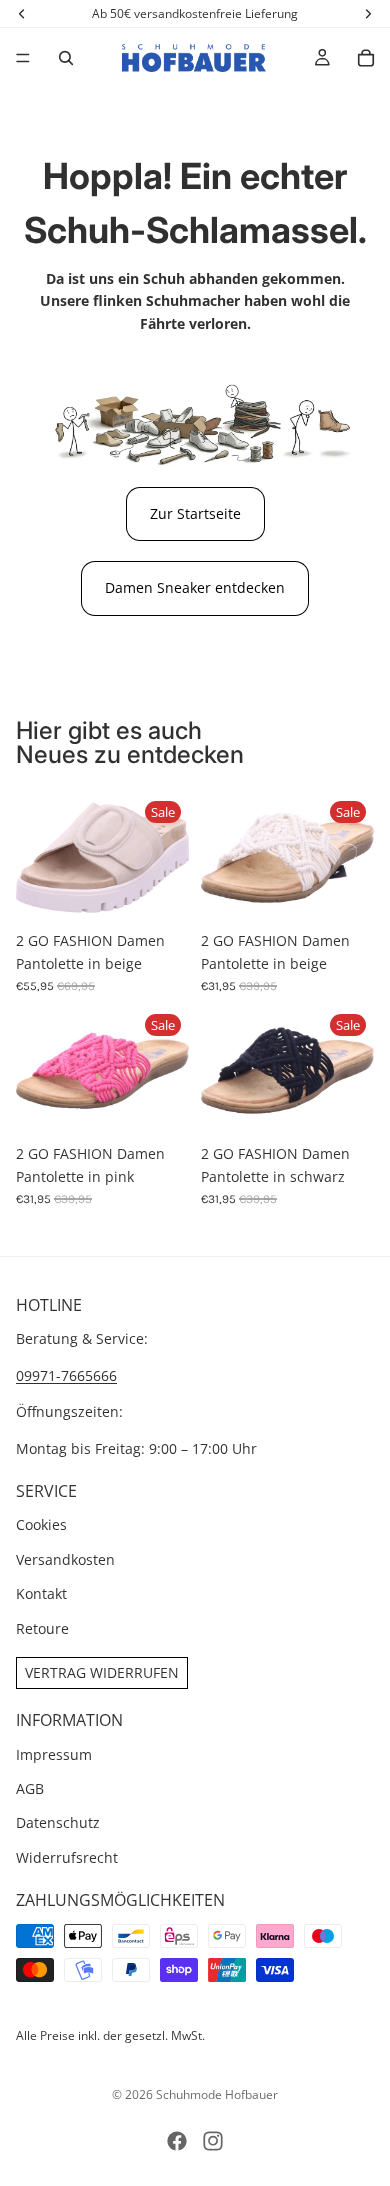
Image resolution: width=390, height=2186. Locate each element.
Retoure (42, 1628)
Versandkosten (65, 1559)
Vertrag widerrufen (102, 1672)
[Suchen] (66, 58)
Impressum (54, 1754)
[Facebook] (177, 2141)
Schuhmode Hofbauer (217, 2094)
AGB (30, 1788)
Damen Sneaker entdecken (195, 587)
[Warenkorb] (366, 58)
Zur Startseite (195, 513)
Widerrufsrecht (67, 1857)
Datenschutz (58, 1823)
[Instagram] (213, 2141)
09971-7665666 (66, 1375)
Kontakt (41, 1593)
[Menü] (23, 58)
